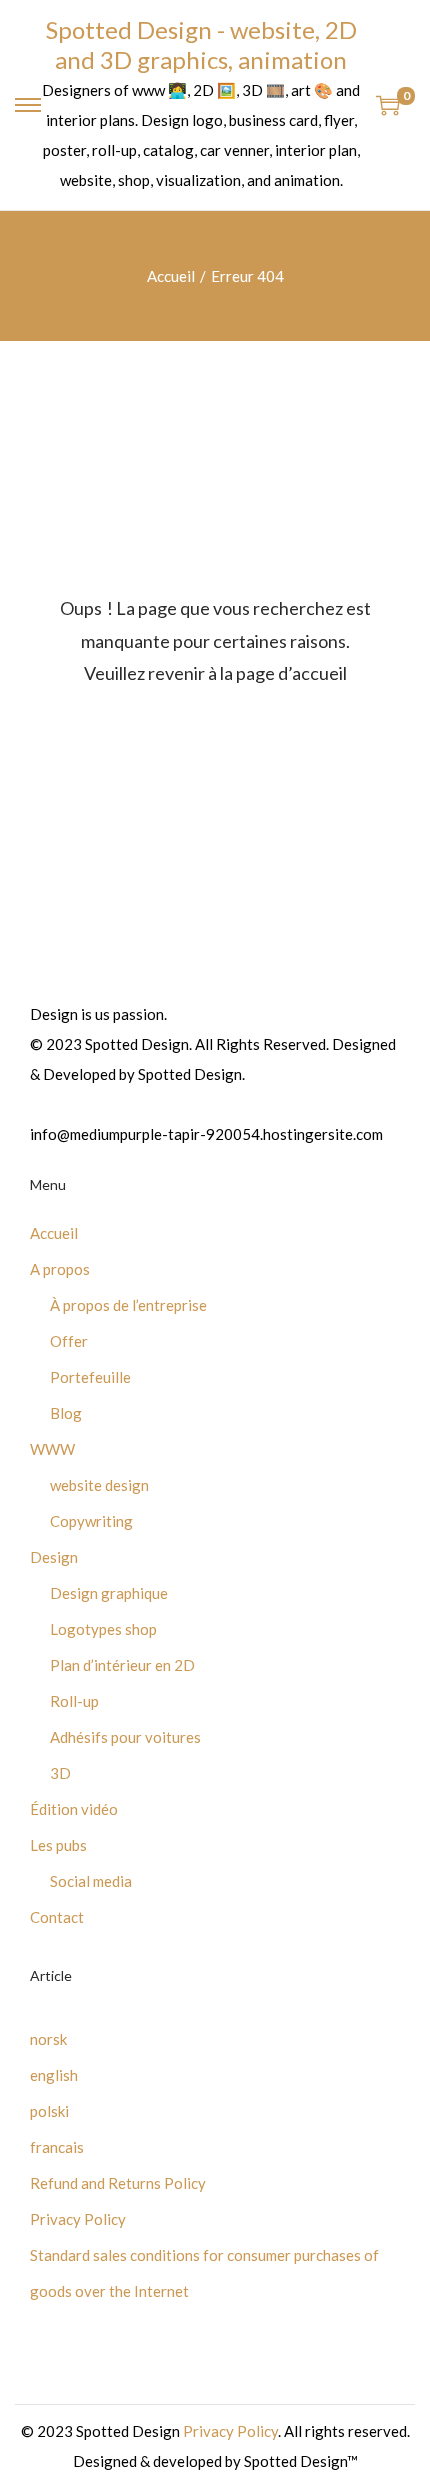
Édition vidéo (74, 1809)
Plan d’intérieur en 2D (122, 1665)
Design (54, 1557)
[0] (388, 105)
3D (60, 1773)
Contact (57, 1917)
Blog (66, 1413)
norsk (48, 2039)
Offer (69, 1341)
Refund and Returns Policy (118, 2183)
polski (49, 2111)
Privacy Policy (78, 2219)
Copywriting (91, 1521)
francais (57, 2147)
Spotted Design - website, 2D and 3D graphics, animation (201, 44)
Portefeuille (90, 1377)
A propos (60, 1269)
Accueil (171, 276)
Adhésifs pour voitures (125, 1737)
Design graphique (109, 1593)
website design (99, 1485)
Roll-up (74, 1701)
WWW (52, 1449)
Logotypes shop (103, 1629)
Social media (91, 1881)
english (54, 2075)
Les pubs (58, 1845)
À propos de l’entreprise (128, 1305)
